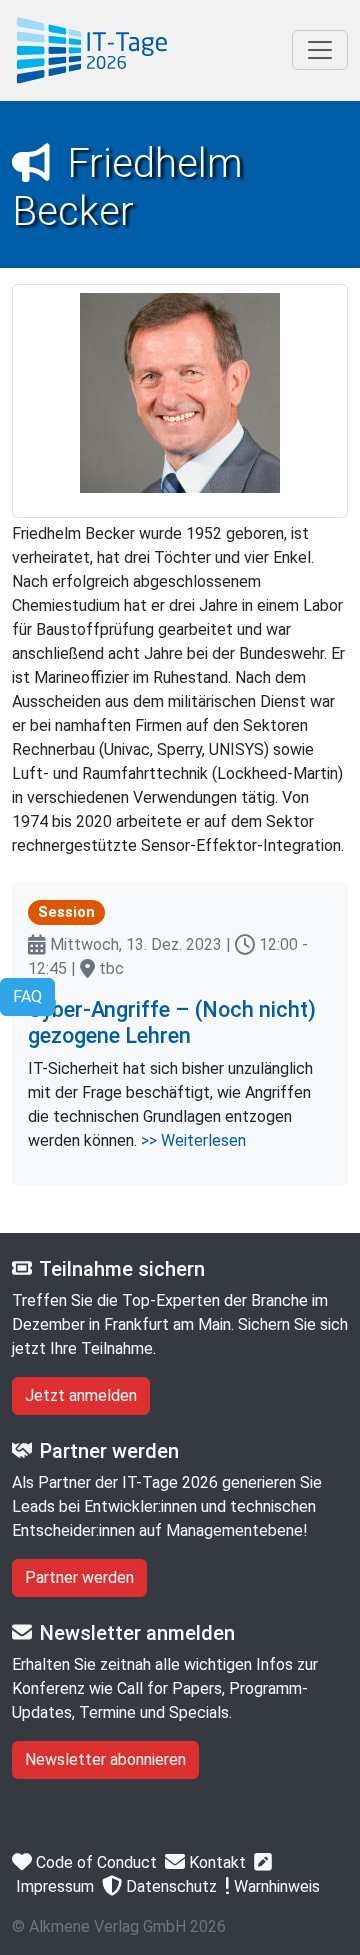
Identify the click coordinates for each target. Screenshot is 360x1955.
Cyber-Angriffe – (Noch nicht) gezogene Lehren (172, 1022)
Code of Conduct (94, 1862)
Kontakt (215, 1862)
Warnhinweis (275, 1886)
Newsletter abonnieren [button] (105, 1759)
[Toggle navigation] (320, 50)
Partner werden (79, 1577)
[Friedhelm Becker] (92, 50)
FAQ (27, 996)
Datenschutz (169, 1886)
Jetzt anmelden (81, 1395)
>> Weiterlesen (193, 1140)
